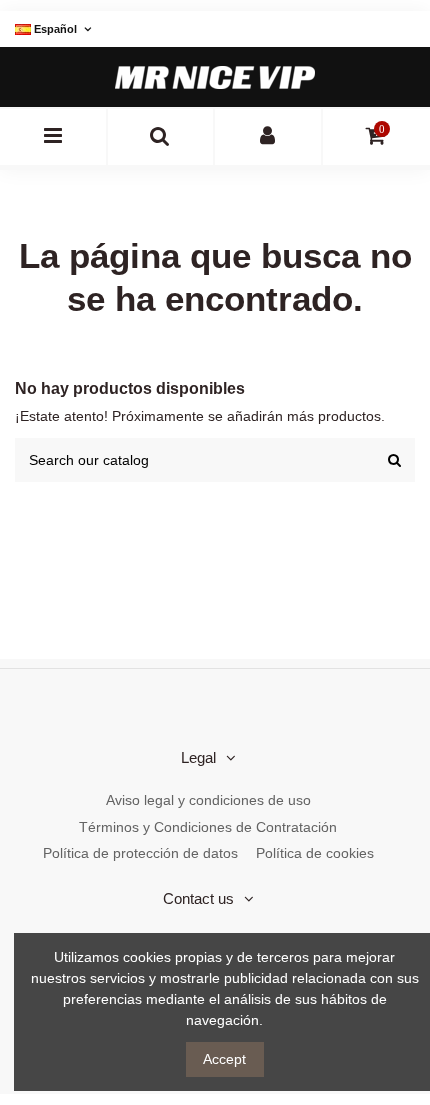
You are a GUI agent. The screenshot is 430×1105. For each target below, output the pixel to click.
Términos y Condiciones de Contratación (208, 827)
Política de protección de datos (140, 853)
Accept (224, 1059)
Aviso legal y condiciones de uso (208, 800)
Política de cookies (315, 853)
